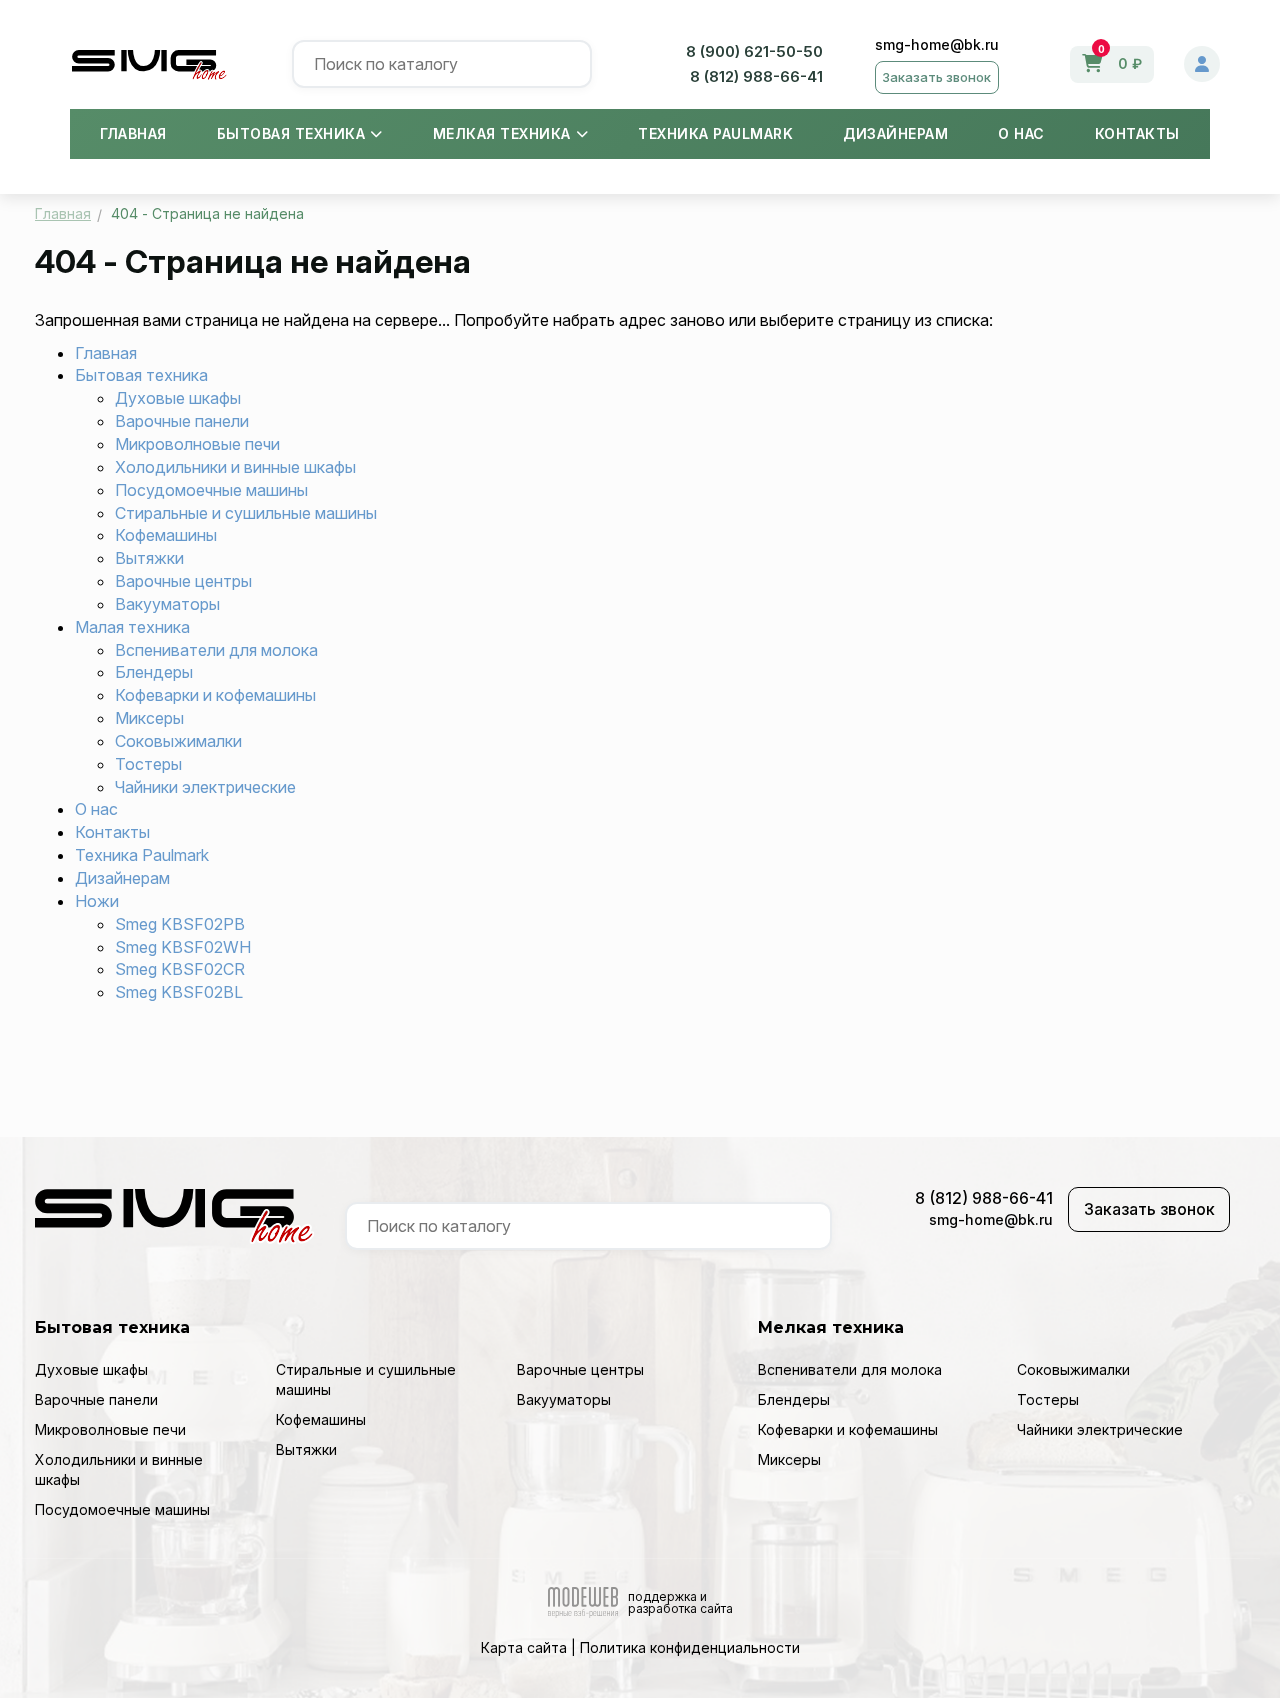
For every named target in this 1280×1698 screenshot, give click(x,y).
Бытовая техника (291, 133)
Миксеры (149, 718)
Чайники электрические (205, 787)
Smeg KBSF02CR (180, 969)
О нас (1021, 133)
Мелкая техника (502, 133)
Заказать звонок (936, 77)
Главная (133, 133)
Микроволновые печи (197, 444)
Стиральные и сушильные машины (246, 513)
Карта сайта (524, 1647)
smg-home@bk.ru (937, 44)
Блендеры (154, 672)
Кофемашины (166, 535)
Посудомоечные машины (211, 490)
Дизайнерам (895, 133)
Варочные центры (183, 581)
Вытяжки (149, 558)
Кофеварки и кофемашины (215, 695)
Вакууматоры (167, 604)
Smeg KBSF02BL (179, 992)
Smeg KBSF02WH (183, 947)
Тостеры (148, 764)
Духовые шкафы (178, 398)
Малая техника (132, 627)
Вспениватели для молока (216, 650)
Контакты (1137, 133)
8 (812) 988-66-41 (756, 76)
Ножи (97, 901)
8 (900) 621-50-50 (754, 51)
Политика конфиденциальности (690, 1647)
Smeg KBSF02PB (180, 924)
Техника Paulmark (715, 133)
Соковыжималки (178, 741)
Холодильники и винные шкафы (235, 467)
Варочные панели (182, 421)
